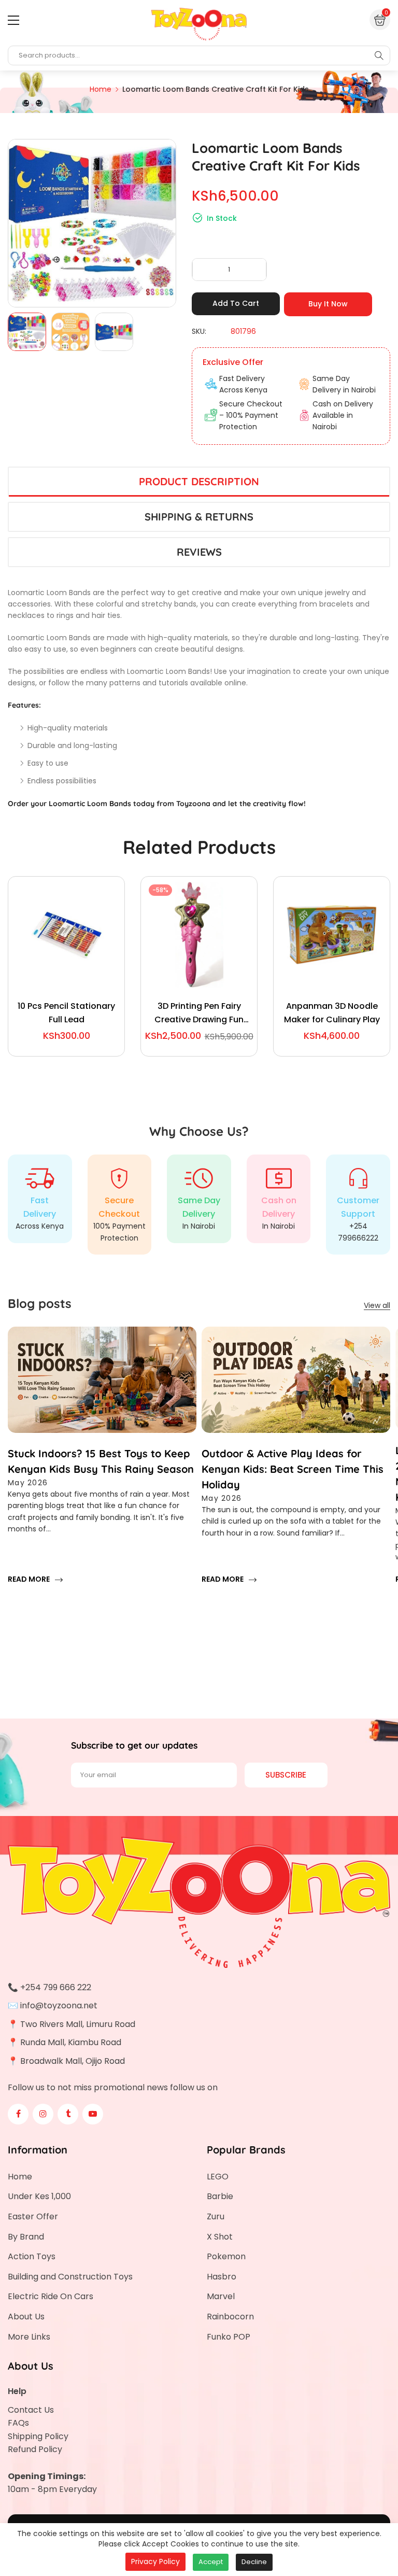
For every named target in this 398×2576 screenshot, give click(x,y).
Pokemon (226, 2256)
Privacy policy (155, 2561)
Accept (211, 2562)
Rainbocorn (230, 2317)
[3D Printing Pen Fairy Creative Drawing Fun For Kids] (199, 935)
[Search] (379, 55)
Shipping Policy (38, 2436)
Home (20, 2177)
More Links (29, 2337)
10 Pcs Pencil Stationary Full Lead (66, 1013)
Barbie (220, 2196)
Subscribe (286, 1775)
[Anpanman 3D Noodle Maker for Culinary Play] (332, 935)
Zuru (216, 2216)
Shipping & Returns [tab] (199, 517)
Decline (254, 2562)
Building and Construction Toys (70, 2277)
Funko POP (229, 2337)
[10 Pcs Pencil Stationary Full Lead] (66, 935)
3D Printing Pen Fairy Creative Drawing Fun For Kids (199, 1013)
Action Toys (32, 2256)
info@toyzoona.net (59, 2005)
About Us (26, 2317)
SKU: (199, 331)
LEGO (218, 2177)
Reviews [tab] (199, 552)
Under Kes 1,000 (39, 2196)
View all (377, 1305)
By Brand (26, 2237)
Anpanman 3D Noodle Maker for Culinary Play (332, 1013)
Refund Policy (35, 2449)
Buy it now (328, 304)
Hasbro (222, 2277)
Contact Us (31, 2410)
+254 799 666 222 (56, 1987)
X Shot (220, 2237)
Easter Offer (33, 2216)
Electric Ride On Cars (51, 2296)
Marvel (221, 2296)
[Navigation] (13, 20)
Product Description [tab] (199, 481)
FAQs (18, 2423)
